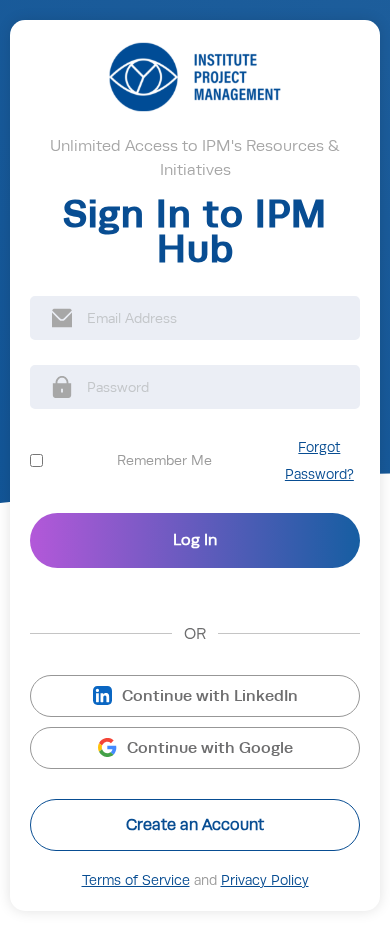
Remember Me (164, 460)
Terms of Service (136, 880)
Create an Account (195, 825)
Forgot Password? (319, 461)
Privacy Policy (265, 880)
